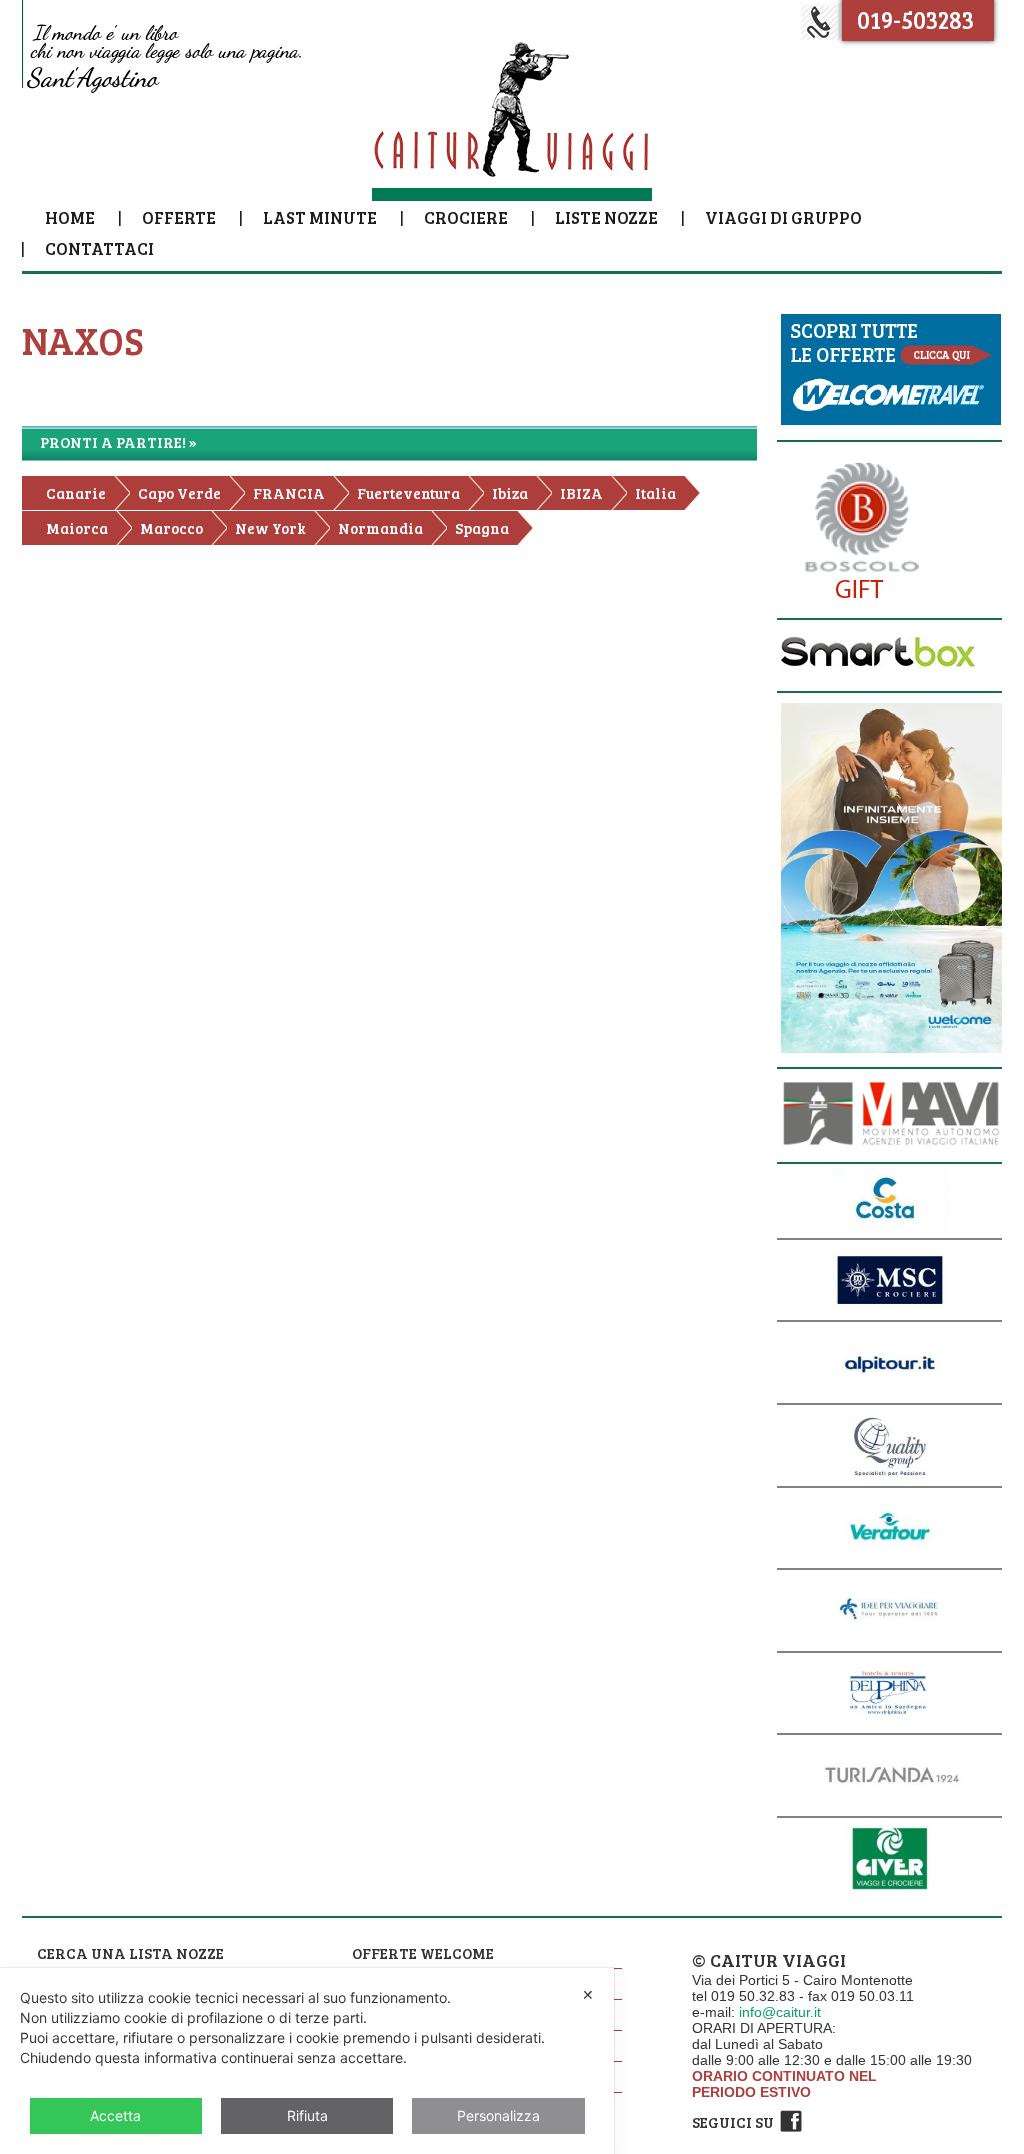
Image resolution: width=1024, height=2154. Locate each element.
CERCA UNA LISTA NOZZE (130, 1953)
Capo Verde (179, 493)
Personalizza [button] (498, 2115)
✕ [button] (588, 1994)
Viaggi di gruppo (783, 217)
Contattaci (99, 248)
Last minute (320, 217)
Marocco (171, 528)
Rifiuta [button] (307, 2115)
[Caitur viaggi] (512, 119)
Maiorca (77, 528)
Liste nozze (606, 217)
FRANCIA (289, 493)
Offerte (179, 217)
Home (70, 217)
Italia (655, 493)
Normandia (380, 528)
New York (270, 528)
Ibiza (510, 493)
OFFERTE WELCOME (423, 1953)
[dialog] (307, 2061)
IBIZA (581, 493)
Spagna (482, 528)
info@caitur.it (780, 2012)
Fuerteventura (408, 493)
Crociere (466, 217)
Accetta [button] (115, 2115)
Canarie (76, 493)
